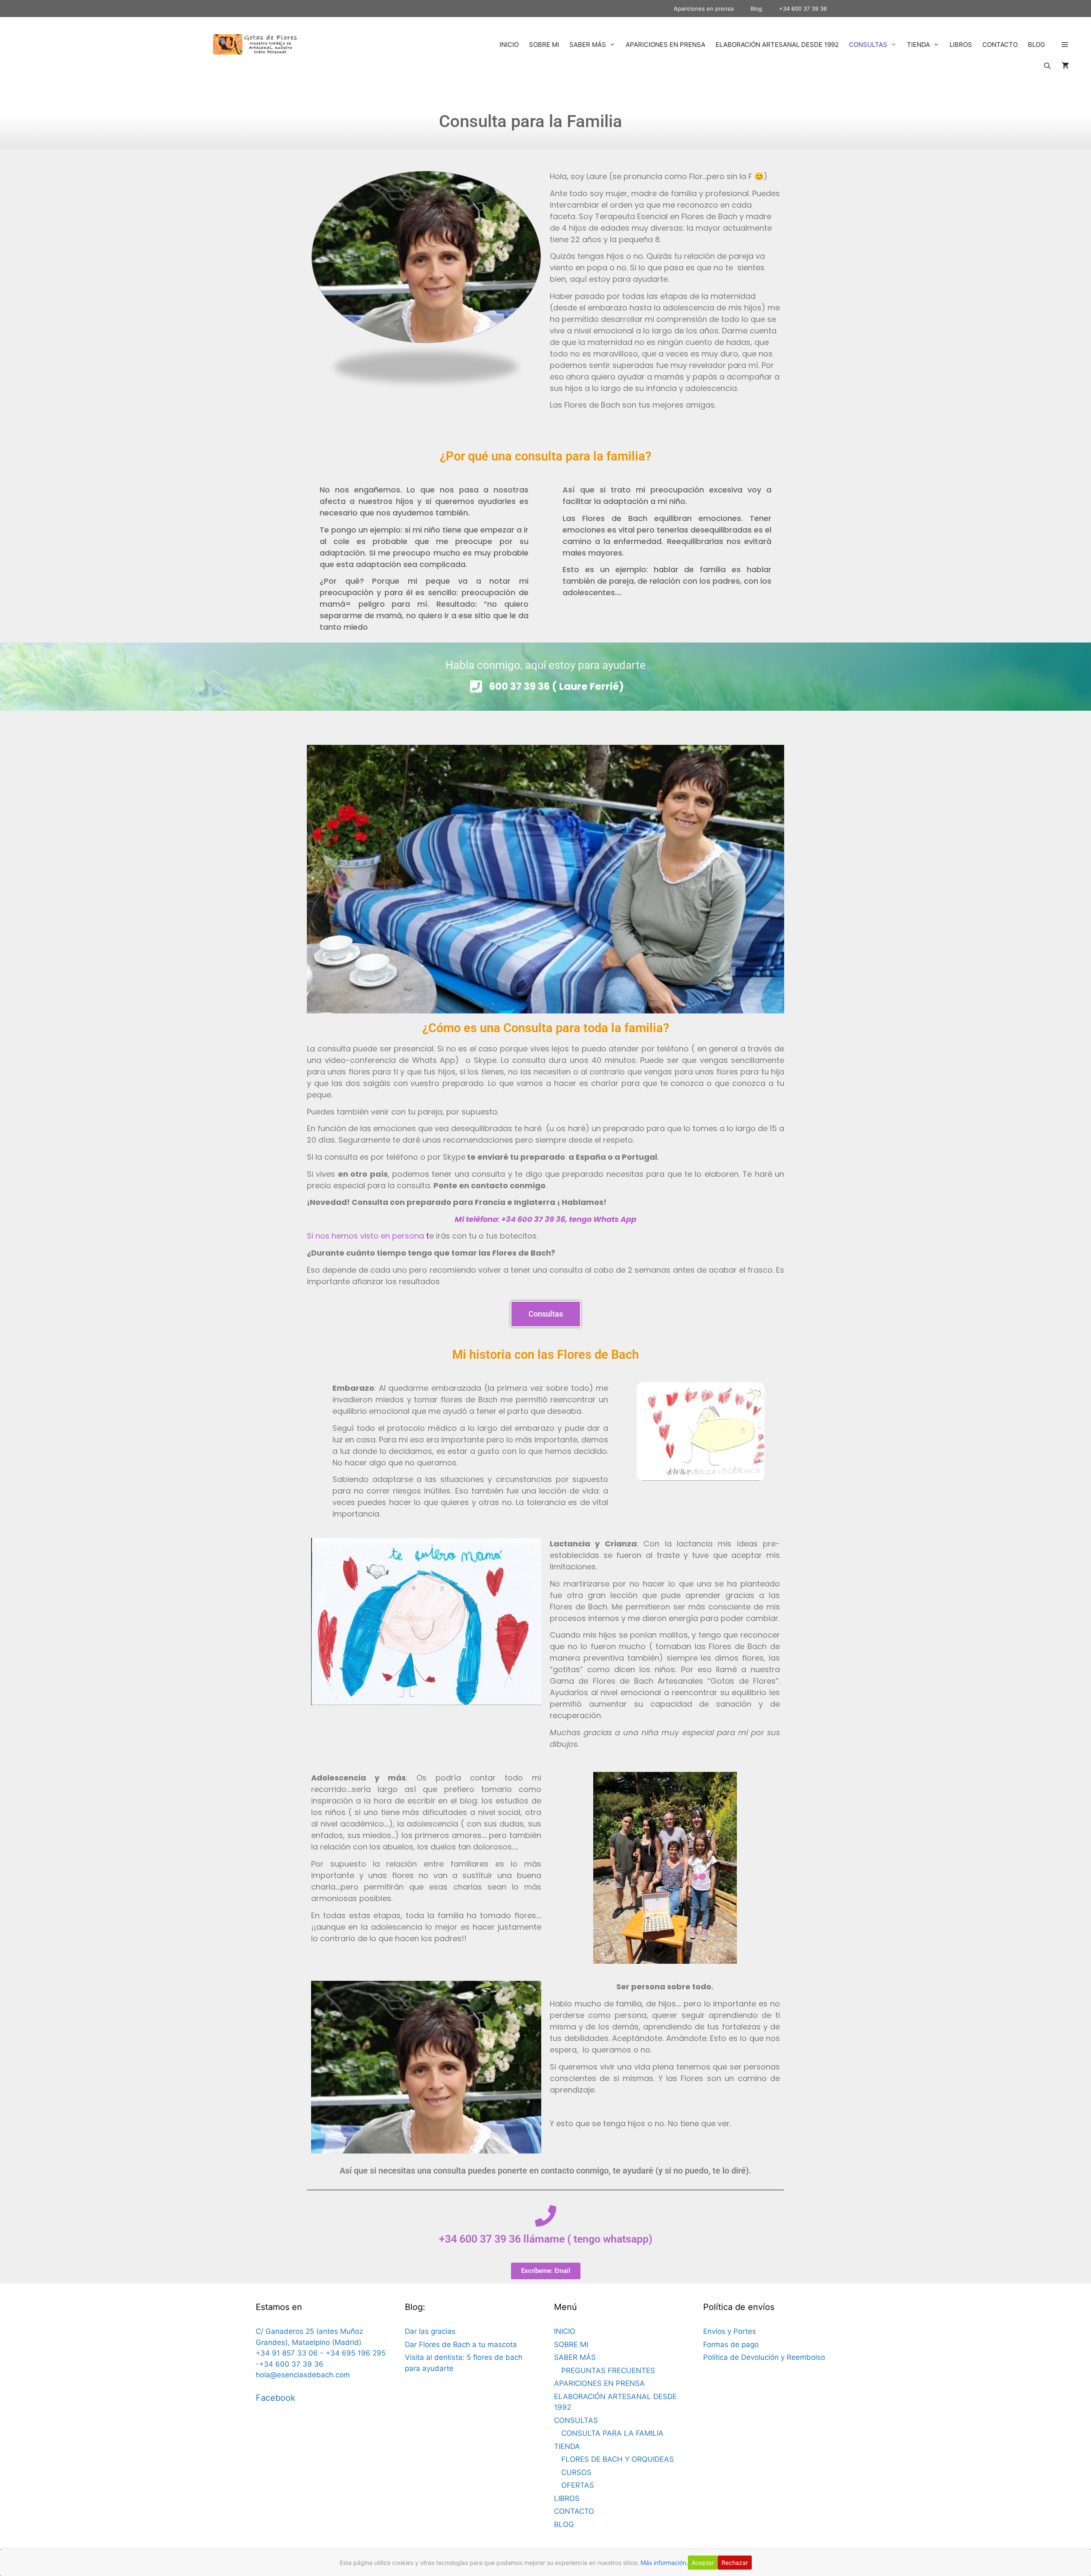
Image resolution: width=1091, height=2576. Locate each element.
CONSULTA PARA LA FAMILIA (612, 2433)
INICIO (509, 45)
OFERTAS (578, 2485)
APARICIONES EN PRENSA (665, 45)
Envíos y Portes (730, 2331)
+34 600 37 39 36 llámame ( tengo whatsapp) (546, 2239)
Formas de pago (731, 2344)
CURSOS (576, 2472)
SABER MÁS (588, 45)
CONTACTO (1000, 45)
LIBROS (961, 45)
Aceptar (703, 2563)
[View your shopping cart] (1065, 66)
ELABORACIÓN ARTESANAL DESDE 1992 (777, 45)
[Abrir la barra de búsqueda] (1047, 66)
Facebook (276, 2398)
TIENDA (918, 45)
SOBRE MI (544, 45)
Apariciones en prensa (704, 9)
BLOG (1036, 45)
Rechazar (735, 2563)
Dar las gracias (430, 2331)
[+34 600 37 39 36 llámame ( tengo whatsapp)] (545, 2216)
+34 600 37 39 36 (803, 9)
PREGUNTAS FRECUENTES (608, 2370)
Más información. (664, 2563)
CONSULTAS (868, 45)
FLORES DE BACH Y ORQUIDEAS (618, 2459)
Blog (756, 9)
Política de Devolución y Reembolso (764, 2357)
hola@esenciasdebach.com (303, 2375)
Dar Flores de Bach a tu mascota (461, 2344)
